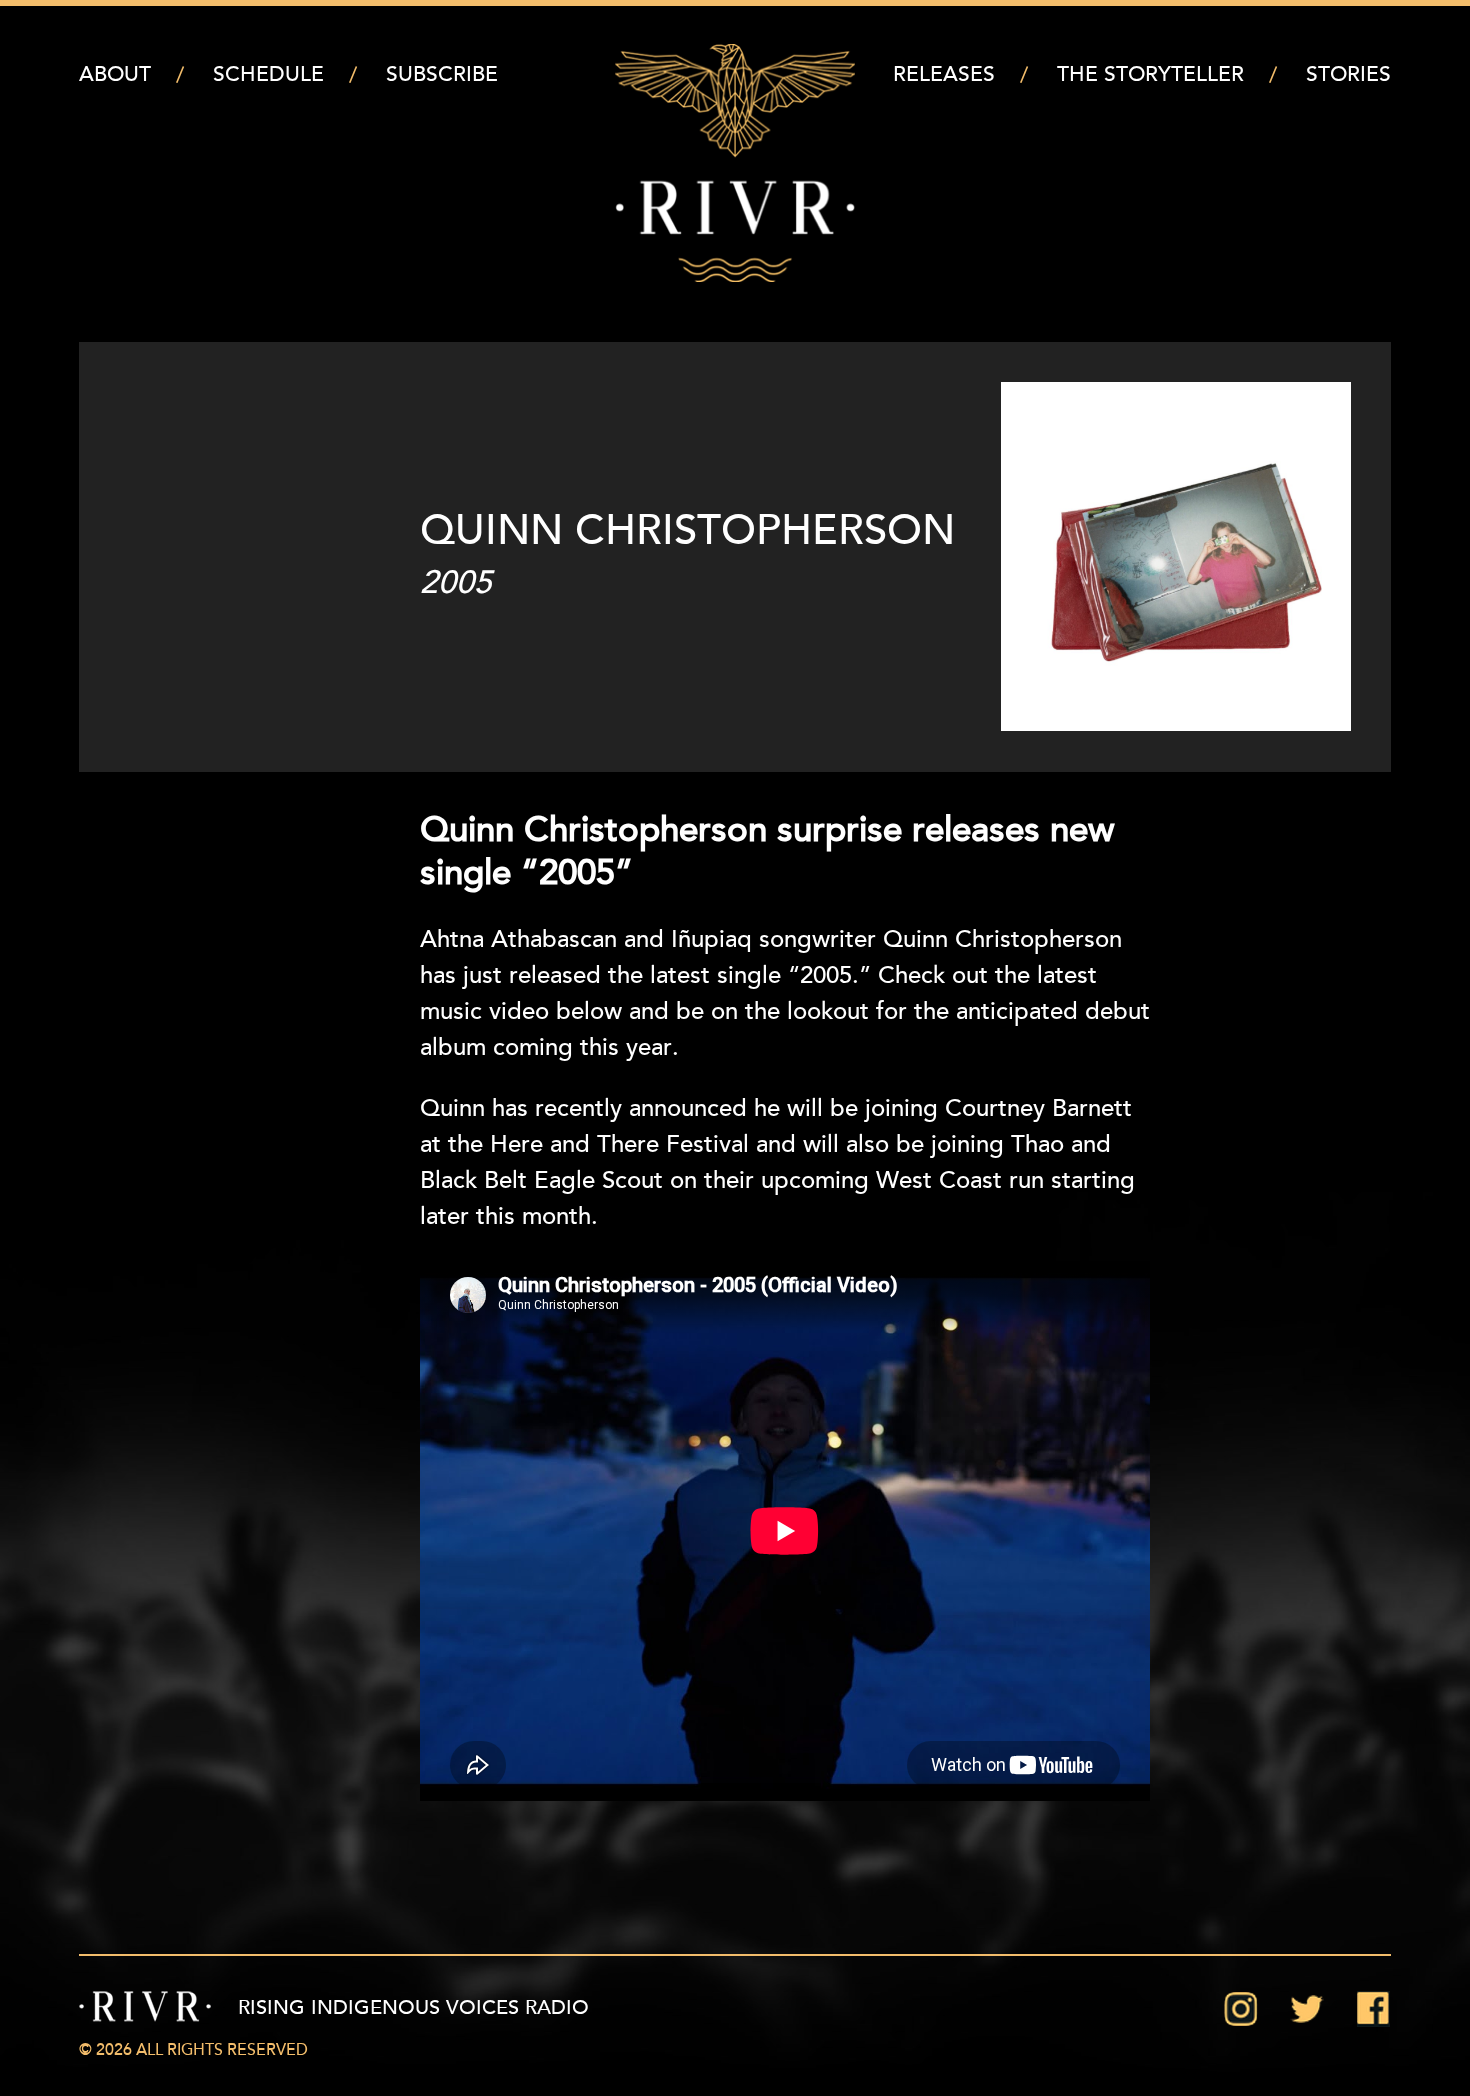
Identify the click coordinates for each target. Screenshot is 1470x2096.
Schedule (268, 75)
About (115, 75)
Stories (1348, 75)
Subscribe (442, 75)
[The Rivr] (735, 163)
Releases (944, 75)
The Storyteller (1150, 75)
